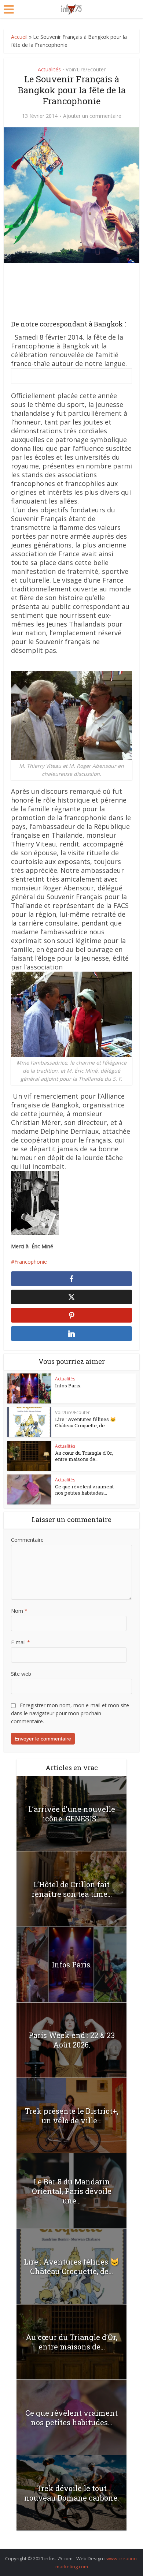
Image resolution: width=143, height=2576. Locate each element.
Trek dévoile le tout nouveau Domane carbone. (71, 2493)
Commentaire (27, 1540)
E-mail (21, 1642)
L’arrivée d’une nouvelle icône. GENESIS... (72, 1814)
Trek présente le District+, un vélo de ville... (72, 2116)
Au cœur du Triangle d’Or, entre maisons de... (84, 1456)
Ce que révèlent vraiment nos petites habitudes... (84, 1490)
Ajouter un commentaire (92, 116)
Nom (19, 1611)
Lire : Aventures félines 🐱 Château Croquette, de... (85, 1422)
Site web (21, 1674)
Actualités (49, 69)
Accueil (19, 37)
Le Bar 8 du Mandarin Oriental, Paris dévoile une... (72, 2191)
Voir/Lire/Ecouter (86, 69)
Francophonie (31, 1262)
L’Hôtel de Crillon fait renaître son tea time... (72, 1889)
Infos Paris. (68, 1386)
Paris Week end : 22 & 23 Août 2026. (72, 2040)
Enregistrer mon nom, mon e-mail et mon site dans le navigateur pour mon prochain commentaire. (70, 1713)
